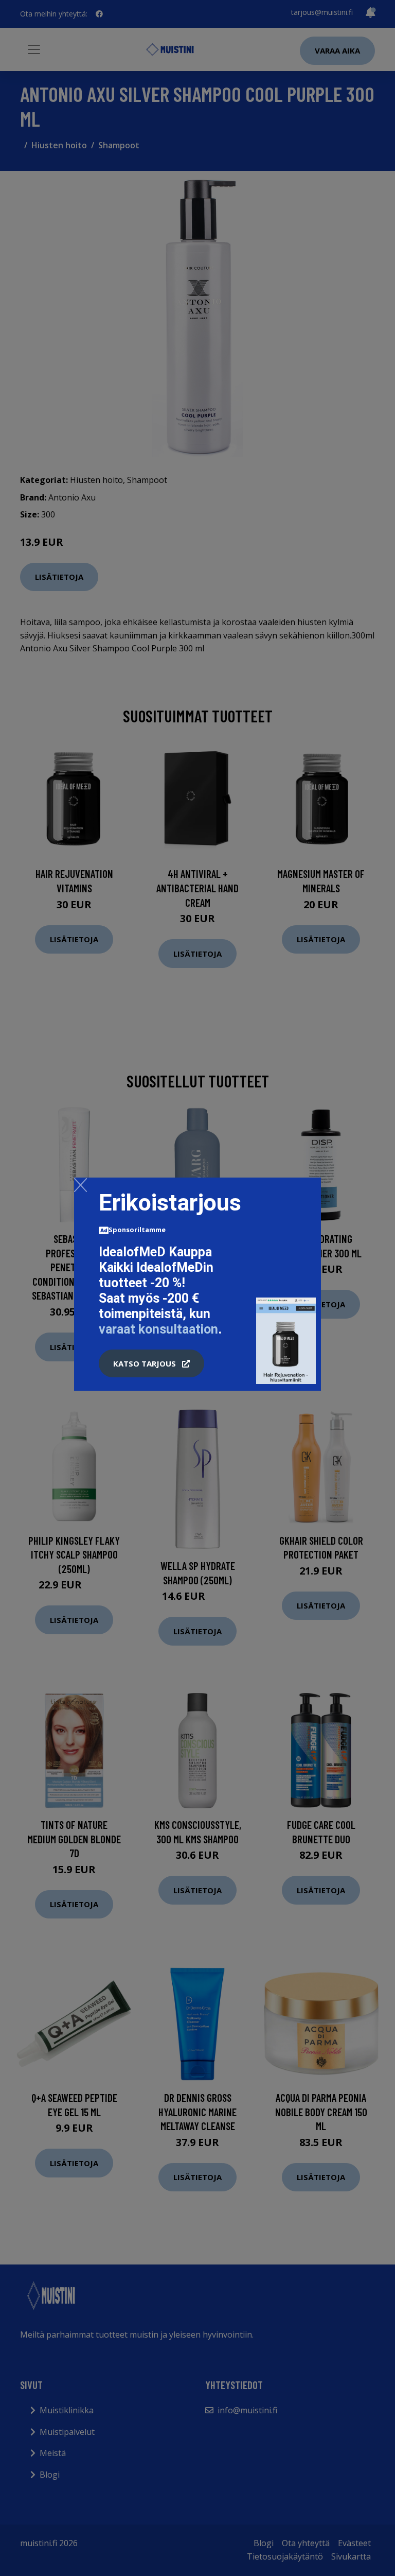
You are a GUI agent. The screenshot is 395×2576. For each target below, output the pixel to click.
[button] (151, 1363)
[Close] (80, 1185)
